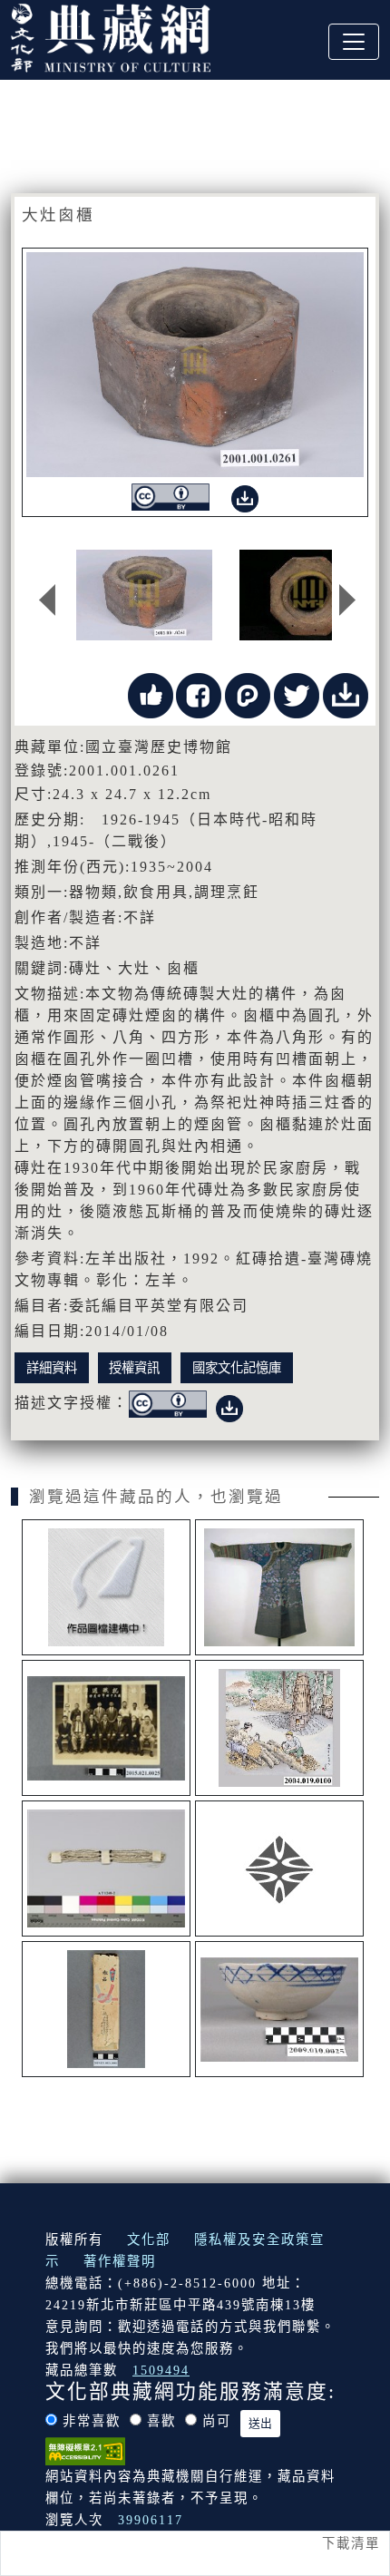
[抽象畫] (106, 1587)
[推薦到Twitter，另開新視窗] (297, 694)
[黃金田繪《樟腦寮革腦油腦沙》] (279, 1728)
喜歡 (161, 2421)
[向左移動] (47, 600)
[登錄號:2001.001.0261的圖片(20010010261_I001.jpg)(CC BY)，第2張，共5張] (308, 595)
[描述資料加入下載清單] (229, 1405)
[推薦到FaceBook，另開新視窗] (199, 694)
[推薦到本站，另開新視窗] (151, 694)
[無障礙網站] (85, 2450)
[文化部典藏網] (111, 35)
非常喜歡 (92, 2421)
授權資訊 (134, 1368)
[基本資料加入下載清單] (346, 694)
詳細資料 (52, 1368)
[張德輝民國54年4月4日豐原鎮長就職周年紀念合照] (106, 1728)
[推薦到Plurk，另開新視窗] (248, 694)
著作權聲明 (120, 2261)
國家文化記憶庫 (237, 1368)
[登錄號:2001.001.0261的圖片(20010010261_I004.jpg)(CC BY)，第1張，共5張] (144, 595)
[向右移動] (347, 600)
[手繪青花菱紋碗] (279, 2009)
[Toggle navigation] (354, 42)
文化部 (149, 2239)
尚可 (217, 2421)
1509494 (161, 2370)
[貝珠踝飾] (106, 1869)
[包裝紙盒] (106, 2009)
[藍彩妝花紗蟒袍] (279, 1587)
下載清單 (351, 2543)
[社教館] (279, 1869)
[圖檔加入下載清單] (245, 496)
